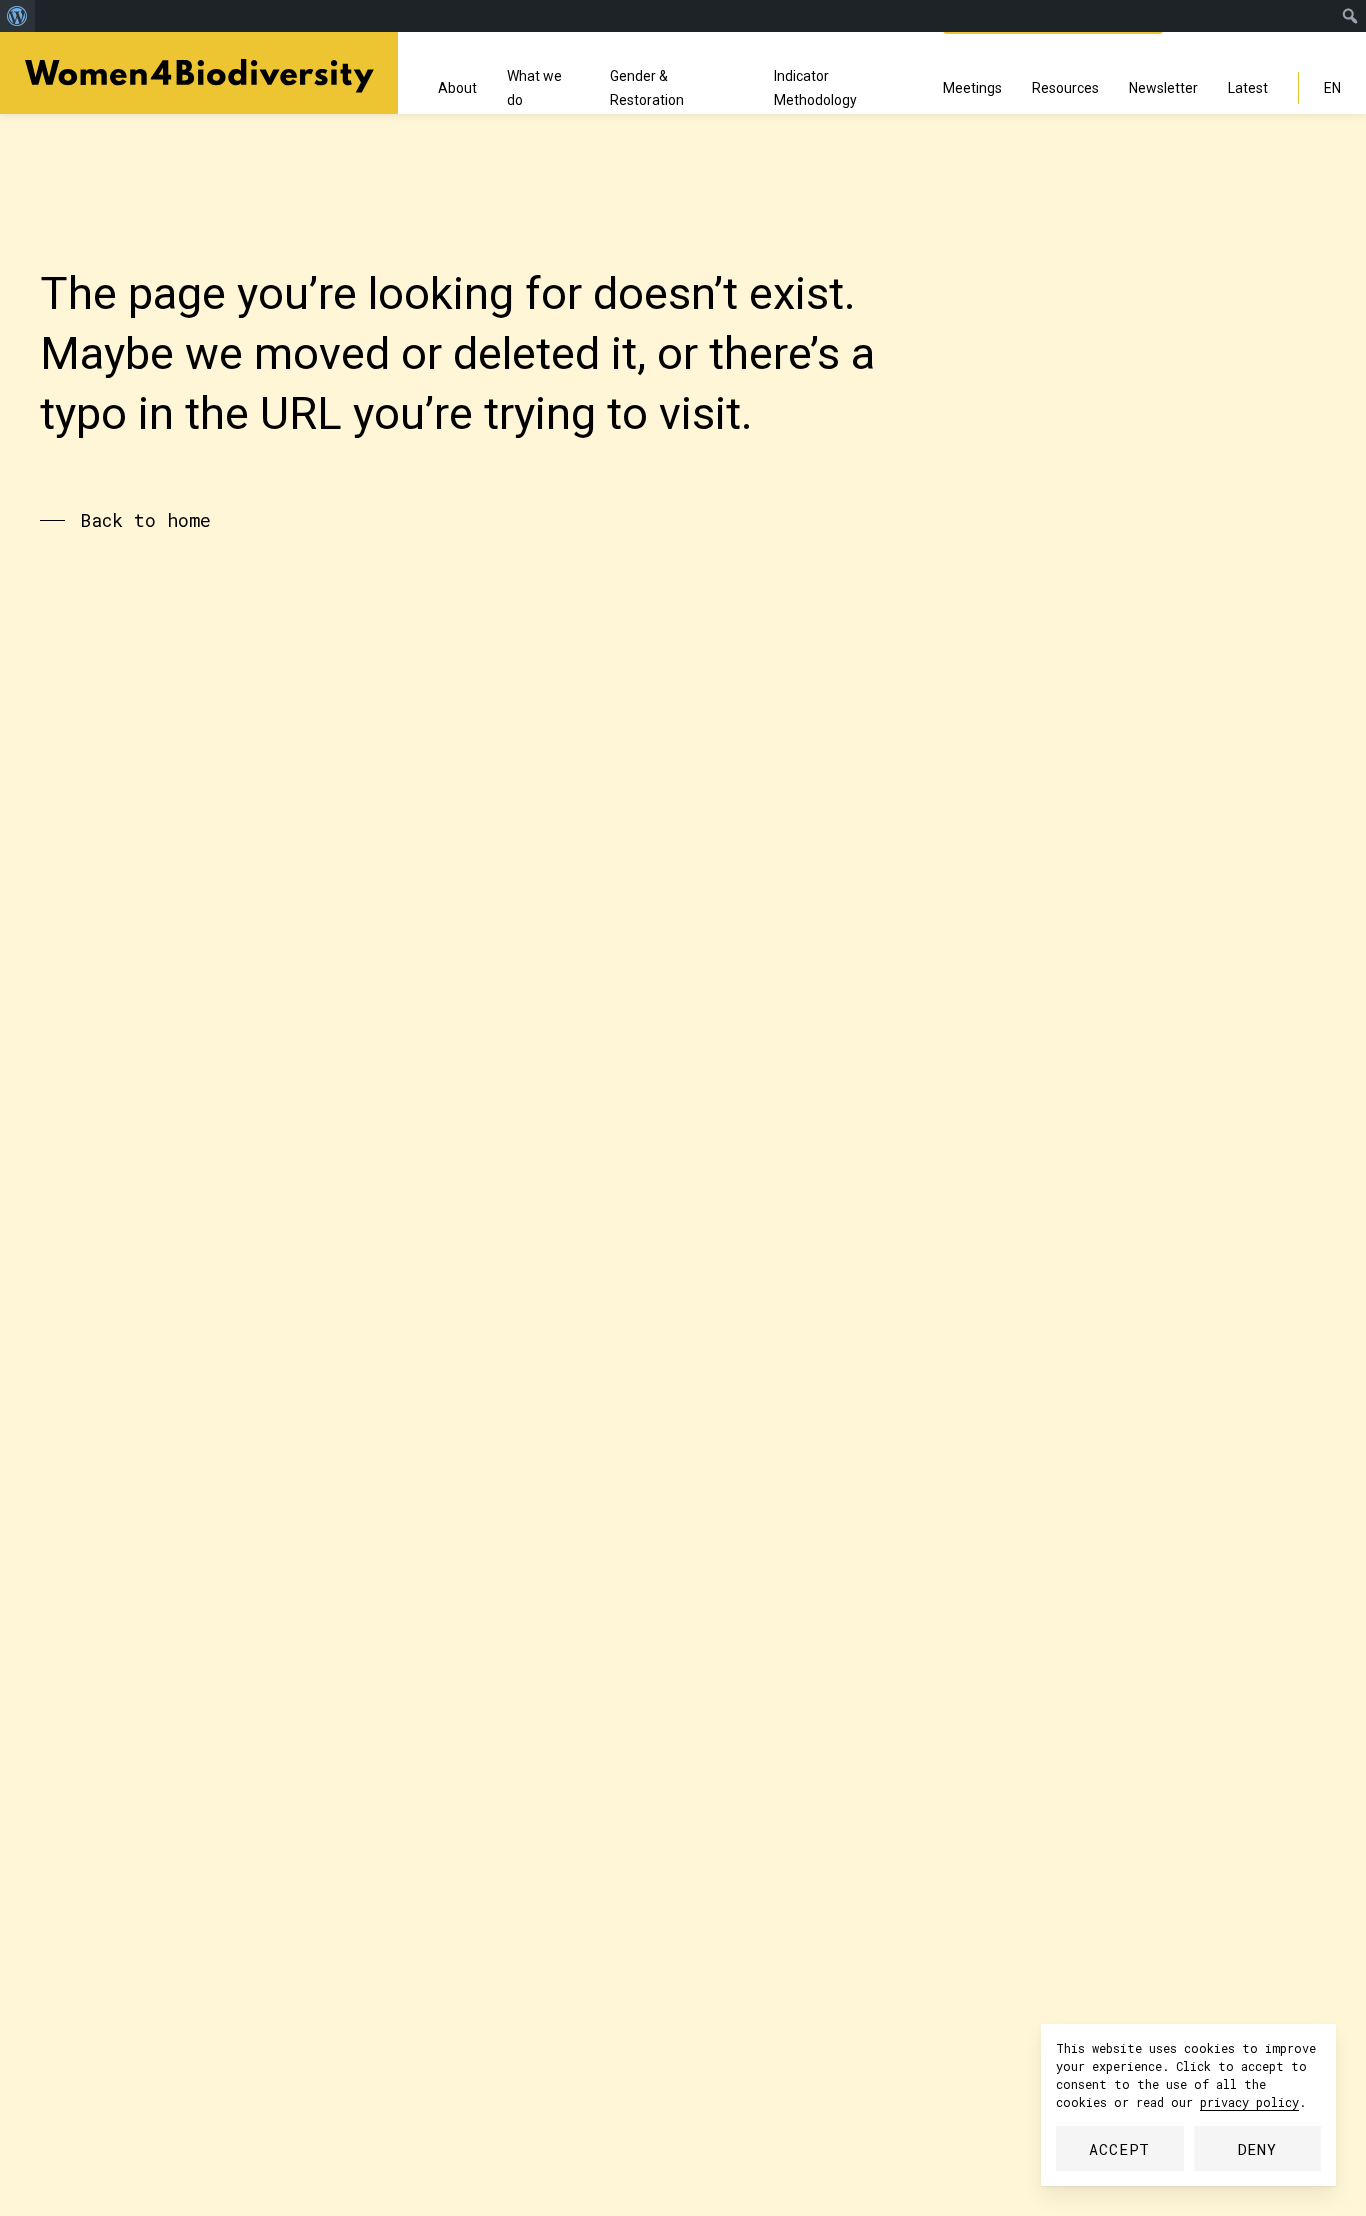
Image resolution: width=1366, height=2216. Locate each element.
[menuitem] (17, 16)
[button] (125, 520)
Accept (1119, 2149)
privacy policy (1249, 2102)
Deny (1257, 2149)
